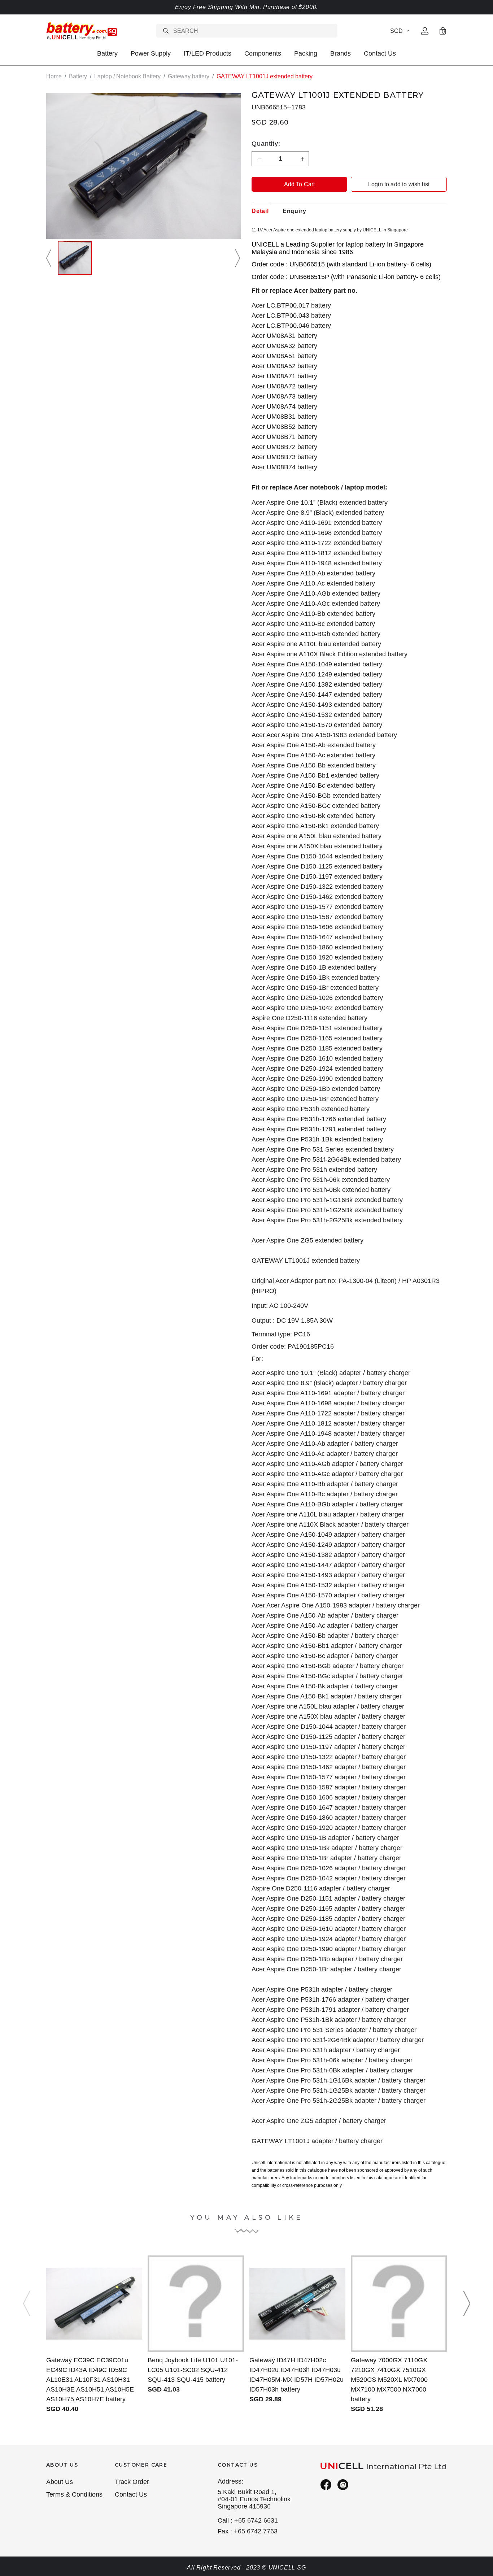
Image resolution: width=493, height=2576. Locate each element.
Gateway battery (189, 76)
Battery (107, 53)
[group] (75, 258)
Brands (341, 53)
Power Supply (151, 53)
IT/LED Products (208, 53)
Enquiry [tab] (295, 211)
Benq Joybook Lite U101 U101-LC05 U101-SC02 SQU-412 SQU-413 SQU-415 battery (193, 2370)
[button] (50, 258)
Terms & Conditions (74, 2494)
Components (263, 53)
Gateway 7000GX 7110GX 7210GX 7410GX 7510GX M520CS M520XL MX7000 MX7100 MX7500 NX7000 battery (389, 2380)
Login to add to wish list (399, 184)
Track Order (132, 2482)
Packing (306, 53)
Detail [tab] (260, 211)
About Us (60, 2482)
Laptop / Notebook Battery (127, 76)
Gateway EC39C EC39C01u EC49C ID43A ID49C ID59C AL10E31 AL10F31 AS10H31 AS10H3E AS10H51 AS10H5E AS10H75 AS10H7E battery (90, 2380)
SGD (396, 31)
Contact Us (380, 53)
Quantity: (266, 144)
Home (54, 76)
